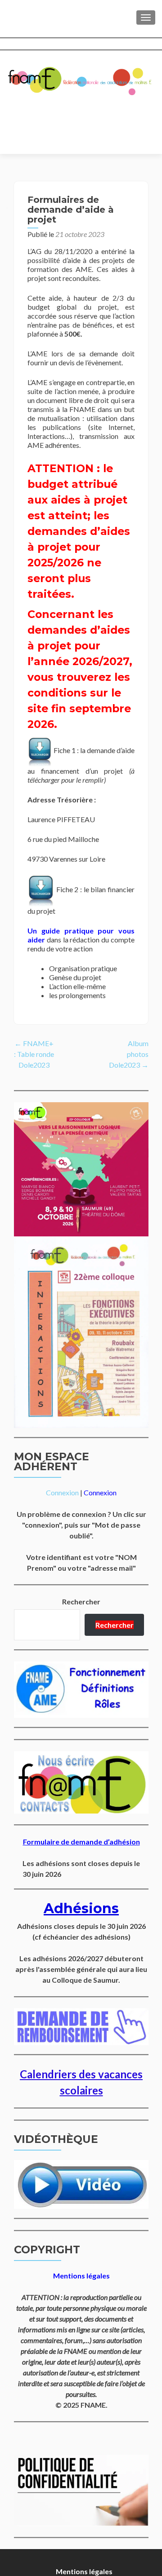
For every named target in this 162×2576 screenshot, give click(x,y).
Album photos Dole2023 (129, 1054)
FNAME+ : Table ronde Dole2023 (34, 1054)
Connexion (62, 1492)
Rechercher (81, 1601)
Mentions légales (84, 2571)
